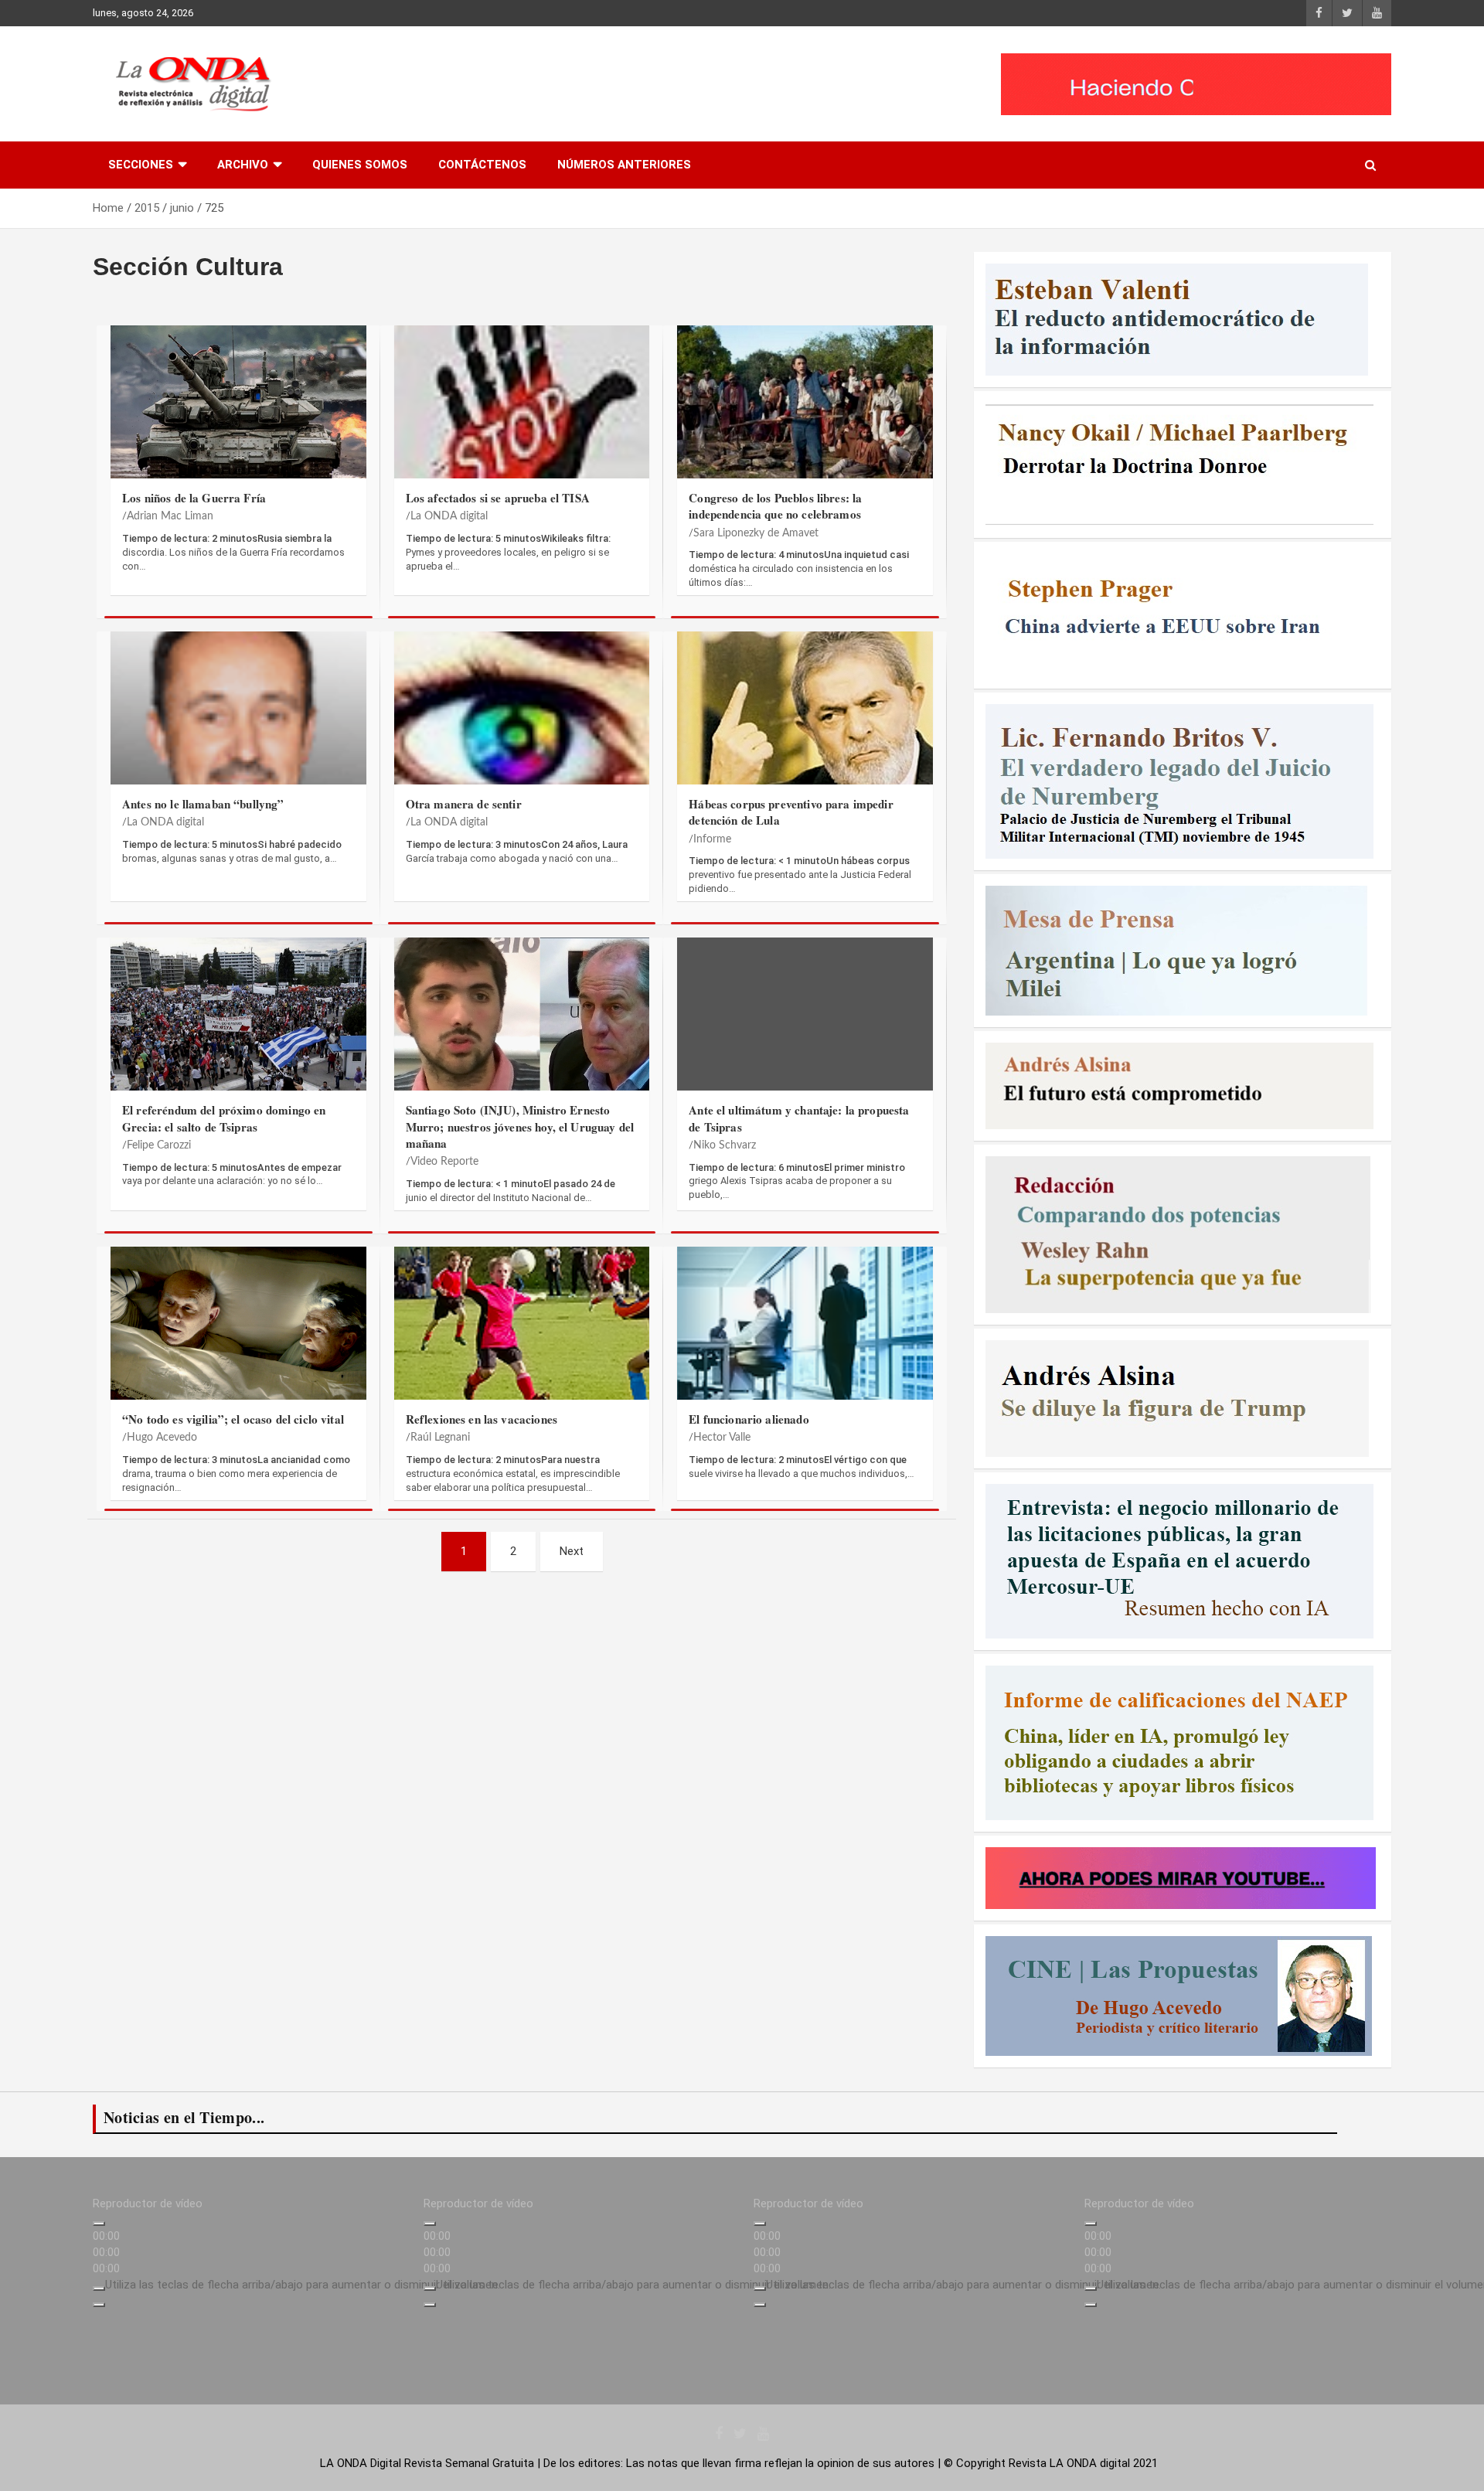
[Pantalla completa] (99, 2305)
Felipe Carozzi (159, 1145)
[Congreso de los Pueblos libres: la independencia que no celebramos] (805, 410)
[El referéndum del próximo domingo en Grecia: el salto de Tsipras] (238, 1022)
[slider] (303, 2285)
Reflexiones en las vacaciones (482, 1419)
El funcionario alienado (749, 1419)
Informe (712, 839)
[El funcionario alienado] (805, 1331)
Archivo (243, 165)
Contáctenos (482, 165)
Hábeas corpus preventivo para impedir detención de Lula (791, 812)
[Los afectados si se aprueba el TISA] (522, 410)
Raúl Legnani (440, 1438)
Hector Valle (722, 1438)
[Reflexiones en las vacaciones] (522, 1331)
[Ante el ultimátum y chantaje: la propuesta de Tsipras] (805, 1022)
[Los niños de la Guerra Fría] (238, 410)
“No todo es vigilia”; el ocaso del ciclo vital (233, 1419)
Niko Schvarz (725, 1145)
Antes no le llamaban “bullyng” (203, 804)
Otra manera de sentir (464, 804)
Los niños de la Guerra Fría (194, 498)
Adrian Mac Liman (170, 516)
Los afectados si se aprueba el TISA (498, 498)
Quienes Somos (360, 165)
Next (572, 1551)
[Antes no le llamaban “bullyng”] (238, 716)
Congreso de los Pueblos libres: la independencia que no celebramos (775, 506)
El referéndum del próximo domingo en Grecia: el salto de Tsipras (224, 1118)
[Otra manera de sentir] (522, 716)
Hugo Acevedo (162, 1438)
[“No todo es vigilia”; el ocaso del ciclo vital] (238, 1331)
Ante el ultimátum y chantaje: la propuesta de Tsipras (799, 1118)
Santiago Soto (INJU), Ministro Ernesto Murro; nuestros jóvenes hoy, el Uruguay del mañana (520, 1126)
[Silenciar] (99, 2289)
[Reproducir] (99, 2224)
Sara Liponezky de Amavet (756, 533)
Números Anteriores (624, 165)
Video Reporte (444, 1162)
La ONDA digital (449, 516)
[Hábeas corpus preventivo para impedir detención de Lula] (805, 716)
